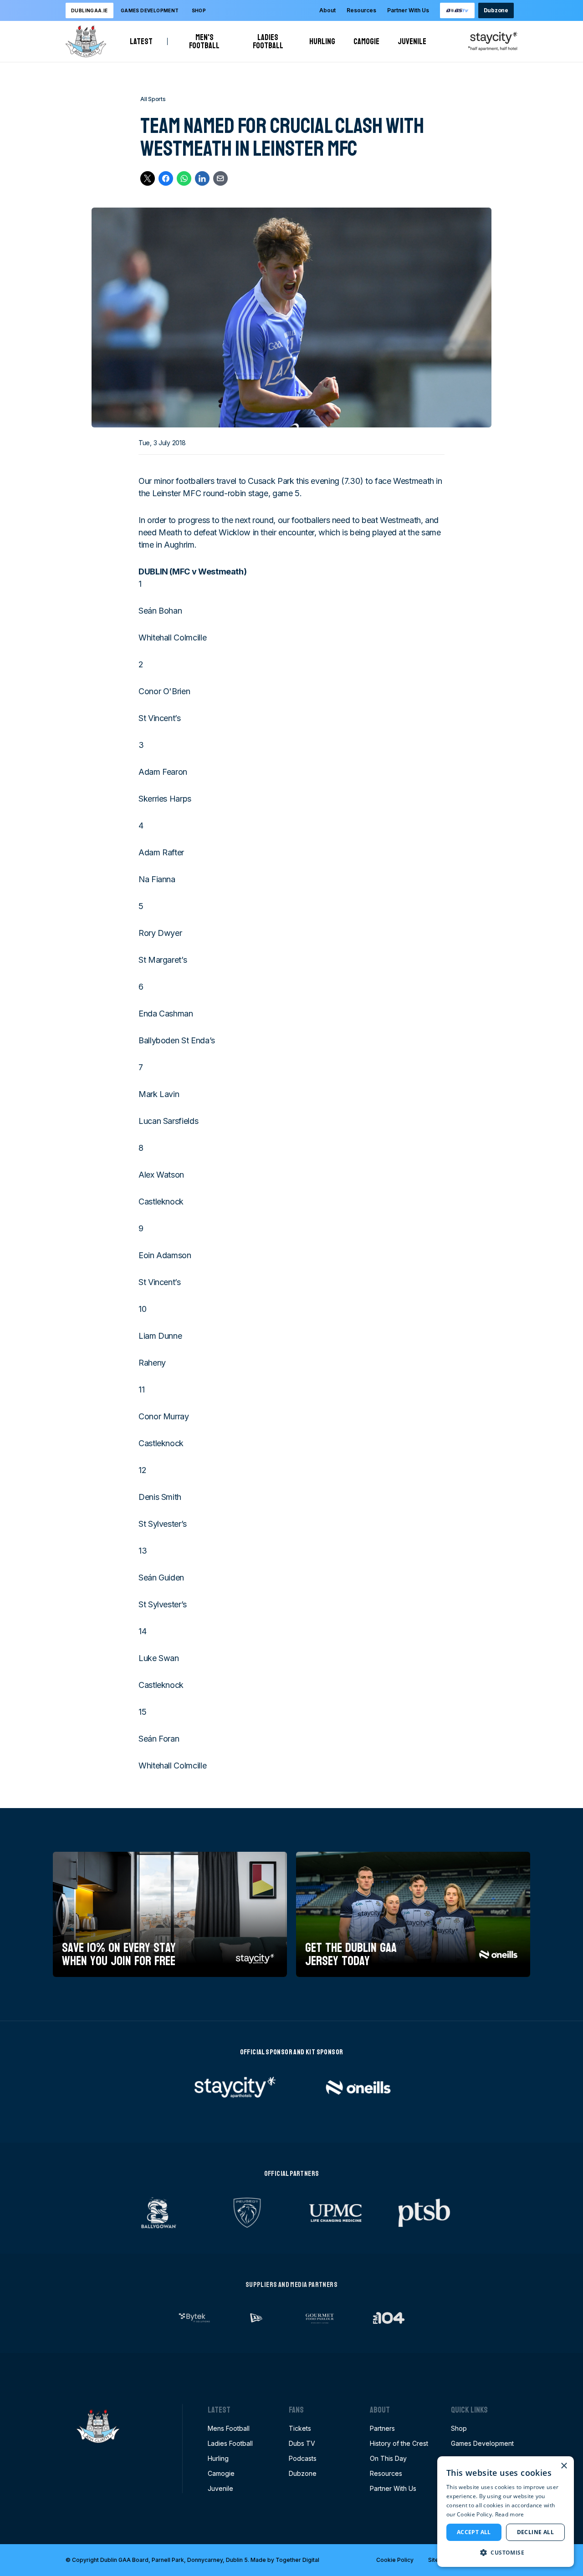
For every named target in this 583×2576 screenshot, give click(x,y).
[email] (220, 178)
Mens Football (229, 2428)
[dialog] (506, 2512)
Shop (199, 10)
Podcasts (303, 2458)
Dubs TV (302, 2443)
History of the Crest (399, 2443)
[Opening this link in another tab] (457, 10)
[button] (506, 2552)
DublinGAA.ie (89, 10)
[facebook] (166, 178)
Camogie (366, 41)
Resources (361, 10)
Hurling (322, 41)
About (327, 10)
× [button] (564, 2466)
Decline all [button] (535, 2532)
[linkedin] (202, 178)
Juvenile (412, 41)
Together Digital (297, 2560)
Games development (150, 10)
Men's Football (208, 41)
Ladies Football (272, 41)
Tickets (300, 2428)
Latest (141, 41)
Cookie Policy (395, 2560)
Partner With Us (408, 10)
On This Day (388, 2458)
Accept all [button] (474, 2532)
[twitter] (148, 178)
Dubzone (496, 10)
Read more (510, 2514)
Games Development (482, 2443)
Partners (382, 2428)
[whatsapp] (184, 178)
